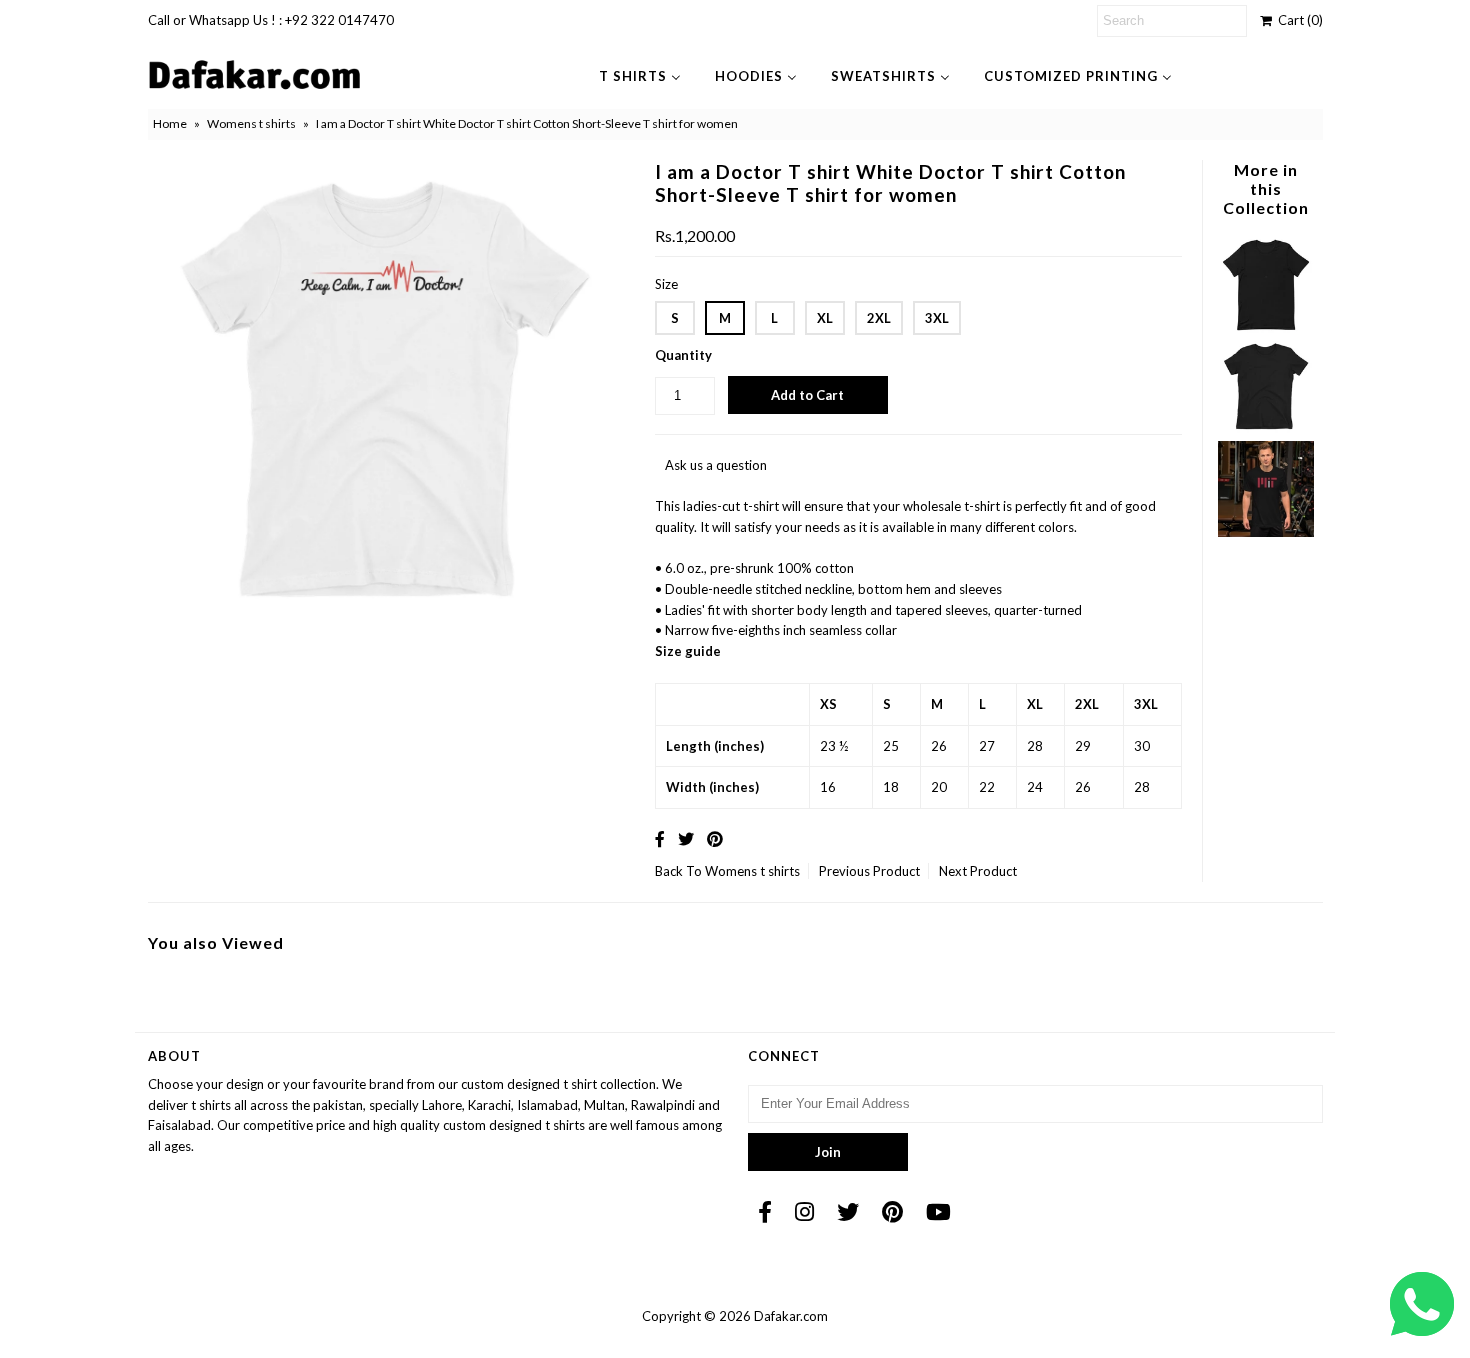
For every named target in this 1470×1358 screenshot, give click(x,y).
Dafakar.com (791, 1316)
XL (825, 318)
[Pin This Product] (715, 838)
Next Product (978, 871)
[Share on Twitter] (686, 838)
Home (170, 123)
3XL (937, 318)
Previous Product (869, 871)
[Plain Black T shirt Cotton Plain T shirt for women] (1266, 430)
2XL (879, 318)
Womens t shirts (251, 123)
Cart (1297, 20)
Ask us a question (716, 465)
